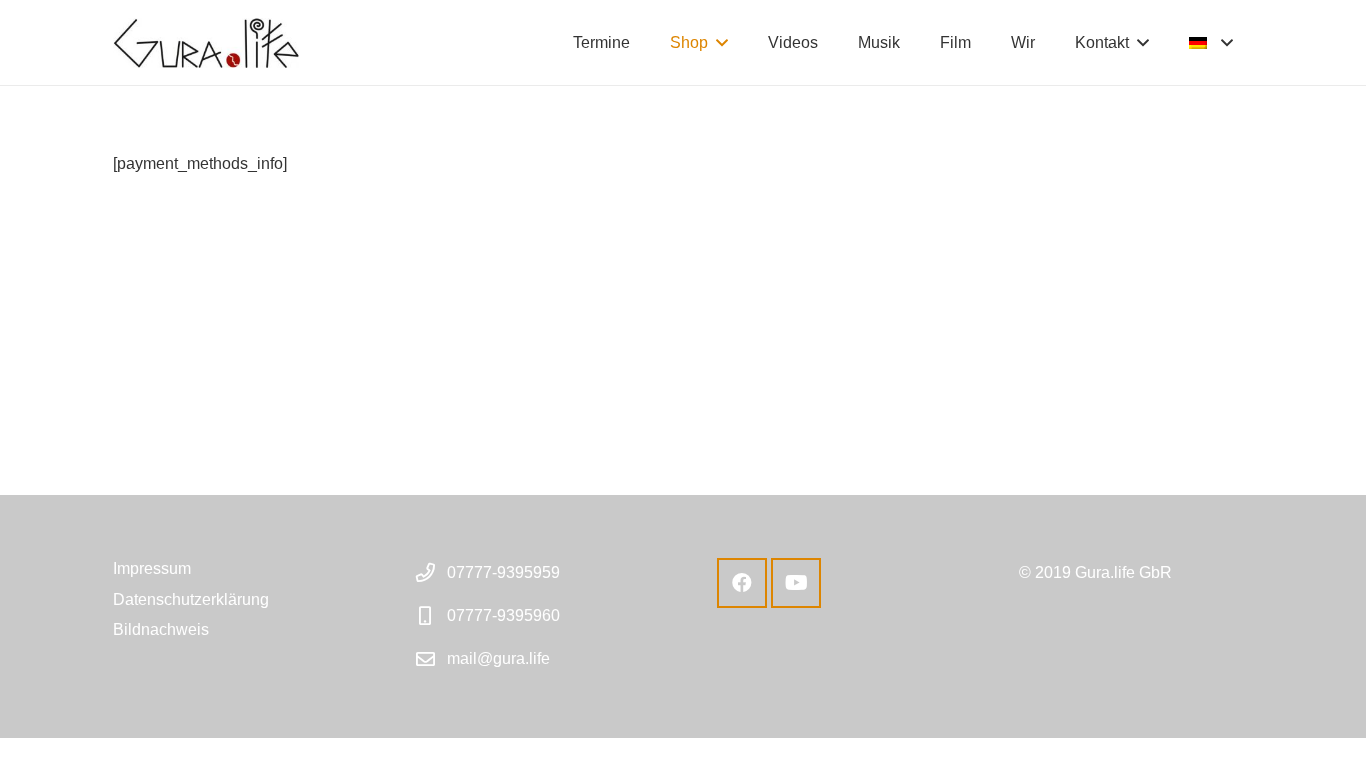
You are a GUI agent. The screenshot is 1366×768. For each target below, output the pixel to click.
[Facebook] (742, 583)
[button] (722, 42)
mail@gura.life (498, 658)
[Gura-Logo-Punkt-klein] (206, 43)
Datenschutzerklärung (191, 599)
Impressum (152, 568)
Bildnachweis (161, 629)
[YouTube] (796, 583)
